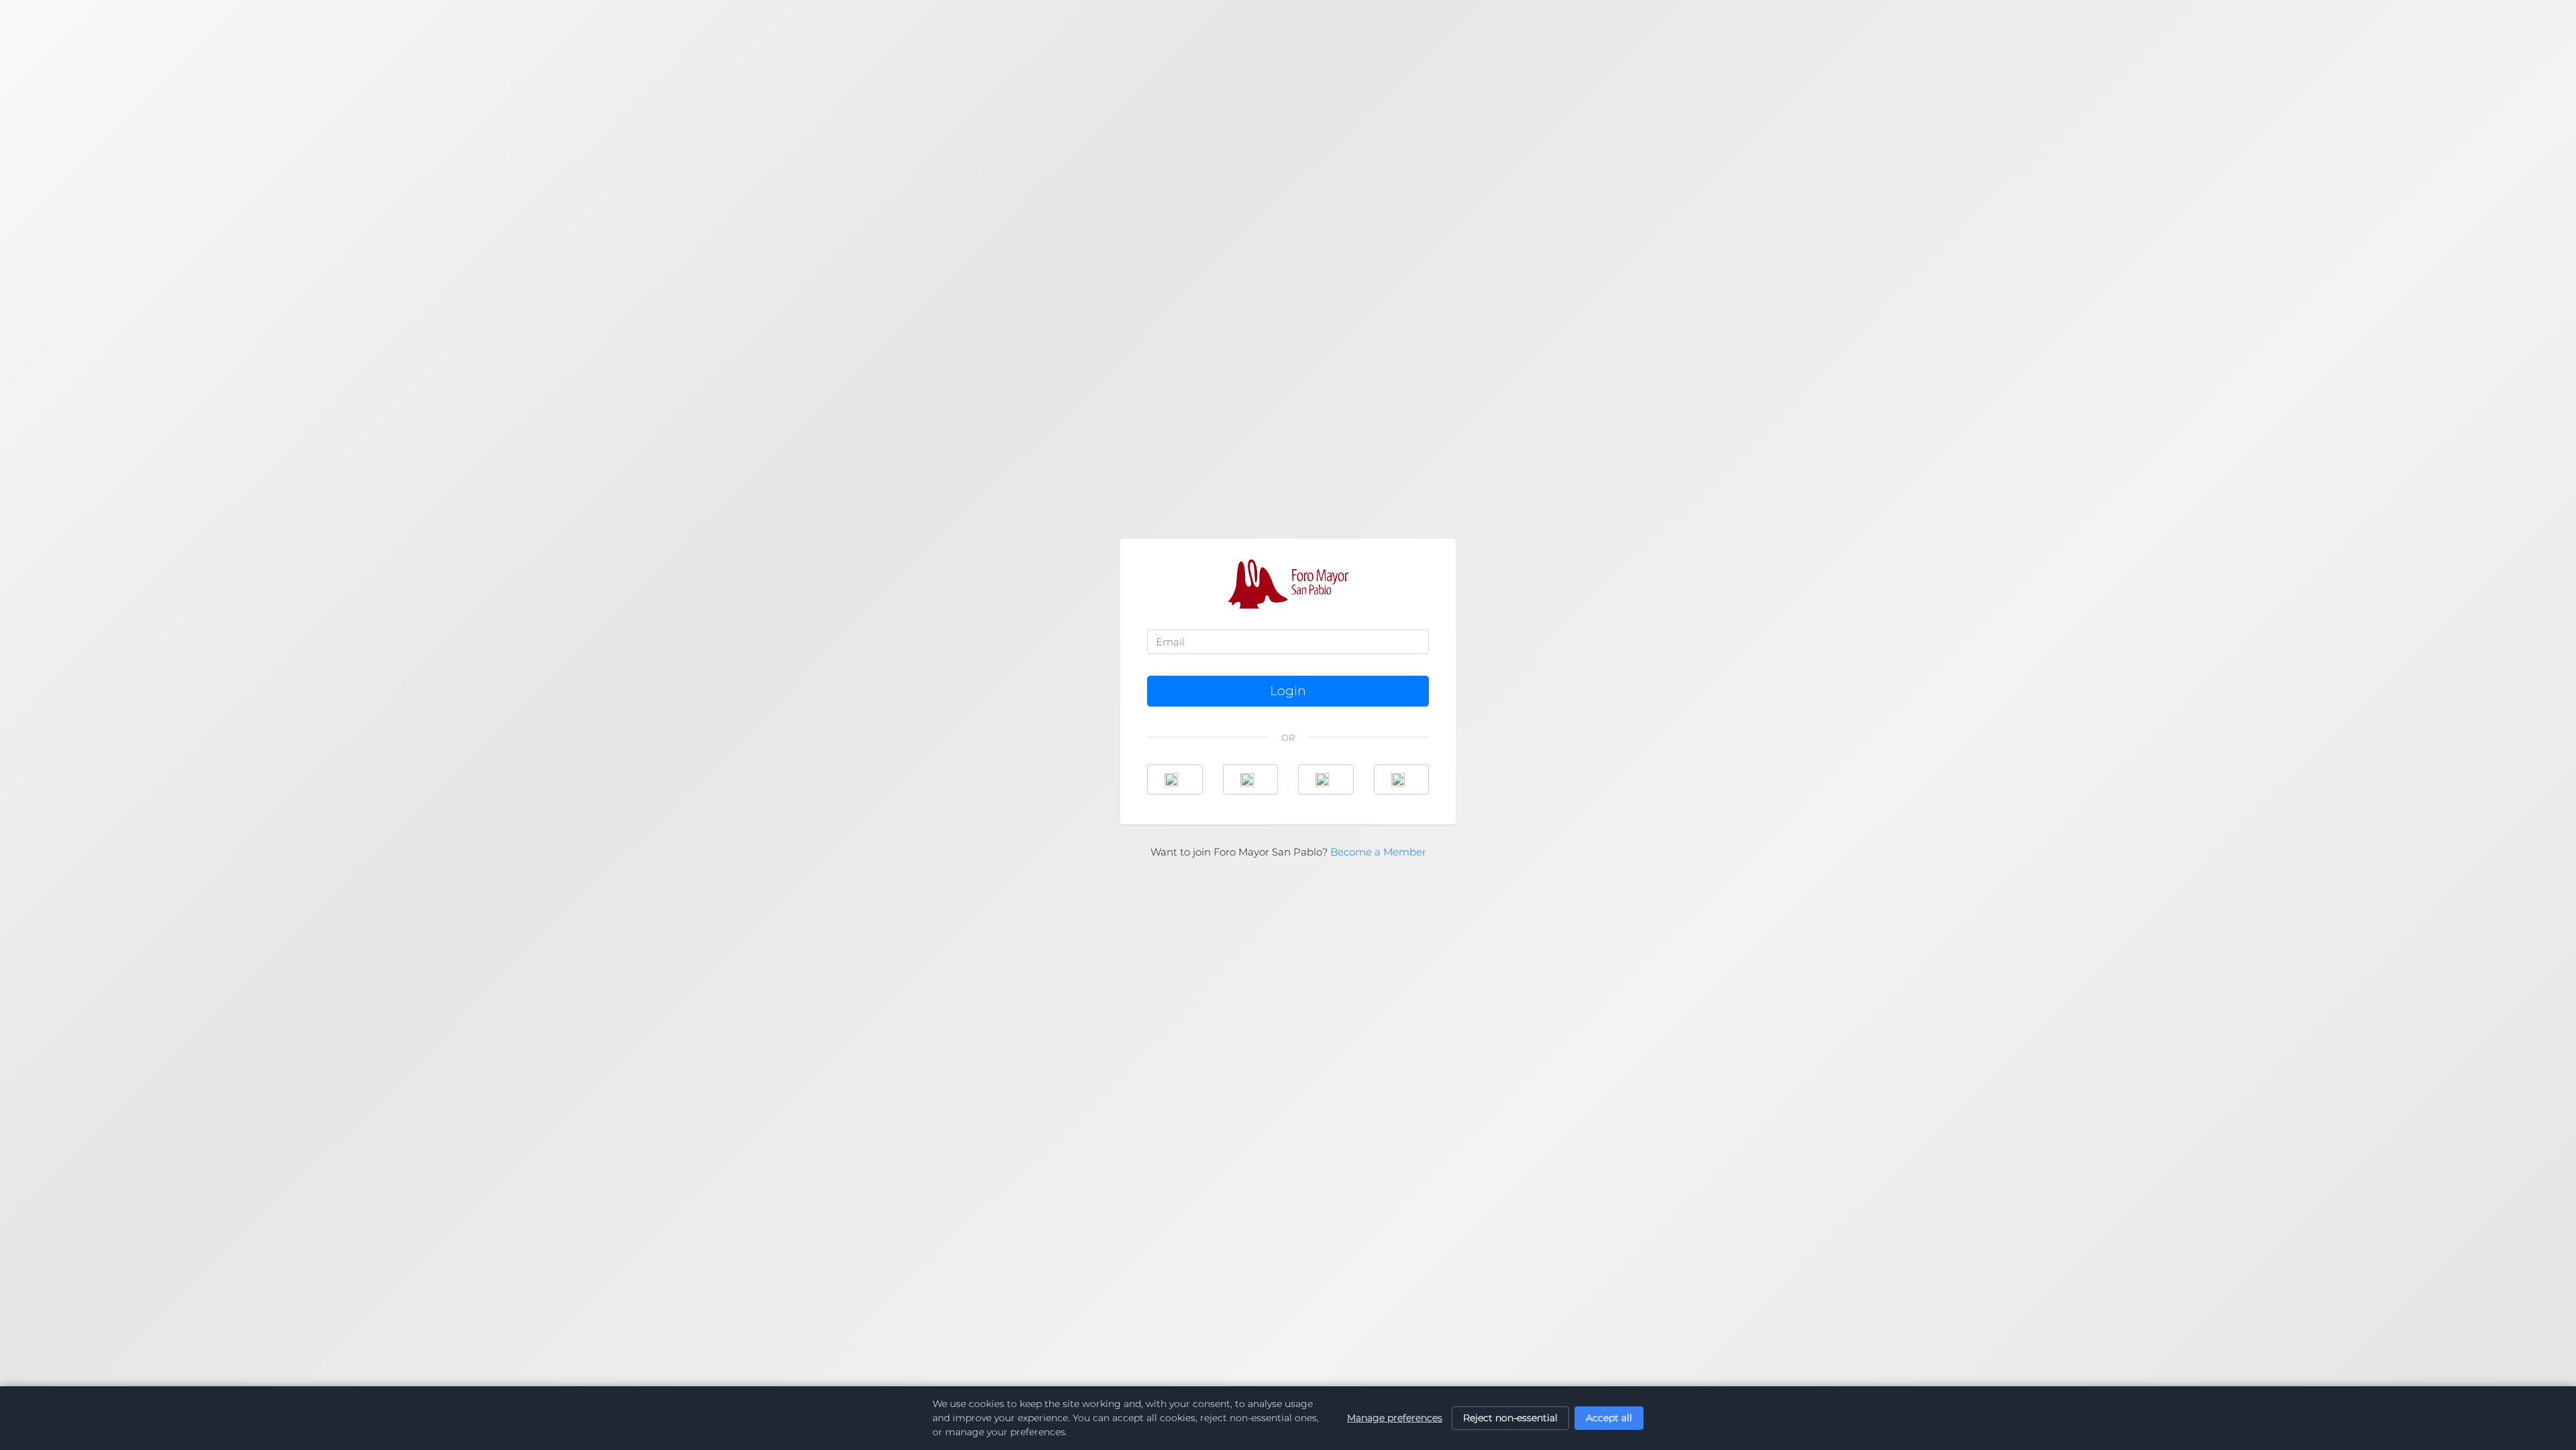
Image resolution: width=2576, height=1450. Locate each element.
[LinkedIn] (1326, 779)
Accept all (1609, 1418)
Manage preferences (1395, 1418)
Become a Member (1378, 852)
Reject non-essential (1510, 1418)
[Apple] (1402, 779)
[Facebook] (1175, 779)
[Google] (1251, 779)
